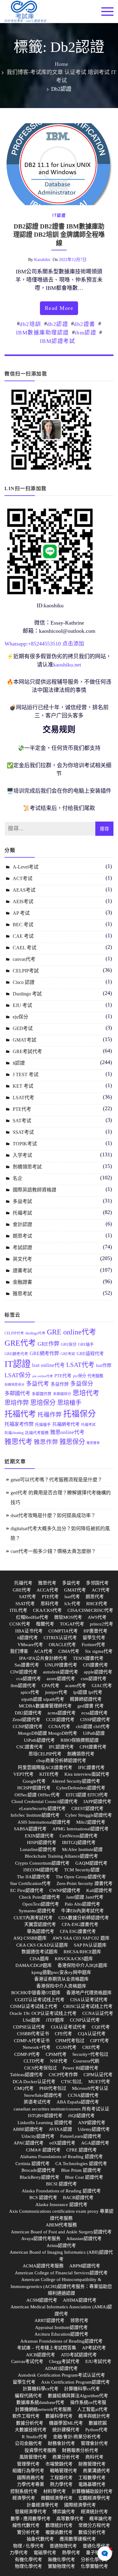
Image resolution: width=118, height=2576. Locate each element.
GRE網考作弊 (44, 1353)
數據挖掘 (98, 2423)
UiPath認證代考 (39, 1740)
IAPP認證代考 (97, 1802)
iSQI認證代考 (81, 2116)
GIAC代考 (102, 1686)
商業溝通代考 (97, 2471)
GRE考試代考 (27, 1051)
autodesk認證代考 (61, 1672)
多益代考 (38, 1384)
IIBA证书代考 (29, 1631)
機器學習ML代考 (66, 2423)
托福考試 (22, 1213)
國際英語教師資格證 (34, 1190)
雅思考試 (22, 1294)
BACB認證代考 (78, 2198)
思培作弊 (17, 1403)
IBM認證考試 (58, 341)
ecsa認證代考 (95, 1713)
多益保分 (82, 1384)
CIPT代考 (100, 2041)
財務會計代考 (61, 2443)
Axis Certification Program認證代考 (75, 2382)
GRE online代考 (72, 1332)
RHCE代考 (97, 1604)
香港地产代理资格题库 (89, 1993)
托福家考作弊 (19, 1424)
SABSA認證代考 (30, 1829)
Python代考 (97, 2430)
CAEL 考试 (25, 948)
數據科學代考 (59, 2416)
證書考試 (22, 1271)
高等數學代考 (70, 2519)
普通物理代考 (63, 2546)
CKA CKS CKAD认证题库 (42, 1945)
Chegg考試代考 (64, 2361)
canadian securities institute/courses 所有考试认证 (61, 2109)
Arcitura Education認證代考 (61, 2334)
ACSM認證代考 (42, 2300)
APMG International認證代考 (80, 1829)
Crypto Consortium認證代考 (42, 1863)
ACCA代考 (48, 1590)
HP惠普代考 (95, 1631)
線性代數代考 (26, 2525)
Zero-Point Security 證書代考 (85, 1883)
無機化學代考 (61, 2560)
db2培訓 (30, 324)
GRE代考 (20, 1343)
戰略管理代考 (64, 2471)
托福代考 (20, 1414)
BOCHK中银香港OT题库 (36, 1993)
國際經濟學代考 (80, 2505)
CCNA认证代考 (98, 2013)
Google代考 (34, 1781)
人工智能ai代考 (92, 2409)
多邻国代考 (97, 1583)
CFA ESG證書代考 (78, 1931)
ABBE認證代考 (28, 2129)
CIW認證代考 (24, 1672)
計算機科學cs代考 (41, 2389)
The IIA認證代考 (33, 1877)
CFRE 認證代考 (82, 2150)
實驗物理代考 (61, 2566)
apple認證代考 (98, 1672)
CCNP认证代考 (85, 2020)
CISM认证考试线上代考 (34, 2006)
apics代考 (30, 1692)
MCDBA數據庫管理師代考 (45, 1706)
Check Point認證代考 (40, 1897)
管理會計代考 (94, 2443)
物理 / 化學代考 (28, 2546)
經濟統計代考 (94, 2512)
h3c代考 (72, 1604)
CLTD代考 (34, 2061)
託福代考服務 (37, 1433)
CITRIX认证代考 (60, 1638)
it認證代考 (28, 1638)
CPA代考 (51, 1686)
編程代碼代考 (28, 2396)
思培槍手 (69, 1403)
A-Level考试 (26, 867)
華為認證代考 (41, 1931)
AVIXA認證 (60, 2129)
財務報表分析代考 (80, 2450)
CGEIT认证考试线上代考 (40, 2000)
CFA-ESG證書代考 (80, 1924)
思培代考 (86, 1393)
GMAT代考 (75, 1590)
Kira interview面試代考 (87, 1774)
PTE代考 (22, 1109)
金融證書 (22, 1282)
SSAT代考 (25, 1604)
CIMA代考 (69, 1651)
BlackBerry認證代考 (39, 2177)
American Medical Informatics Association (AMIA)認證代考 (61, 2310)
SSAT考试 (23, 1132)
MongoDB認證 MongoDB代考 (48, 1733)
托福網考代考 (66, 1424)
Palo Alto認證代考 (82, 1904)
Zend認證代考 (26, 1720)
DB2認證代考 (28, 1713)
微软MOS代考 (68, 1617)
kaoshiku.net (67, 665)
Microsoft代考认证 (90, 2088)
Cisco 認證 (24, 982)
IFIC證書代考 (91, 1768)
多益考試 (22, 1201)
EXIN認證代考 (39, 1836)
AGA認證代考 (95, 2143)
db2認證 (58, 324)
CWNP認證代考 (65, 1890)
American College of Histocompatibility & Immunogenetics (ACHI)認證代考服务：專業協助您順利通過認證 (61, 2286)
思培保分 (43, 1403)
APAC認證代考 (29, 2143)
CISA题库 (39, 1959)
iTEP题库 (55, 2020)
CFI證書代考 (95, 1665)
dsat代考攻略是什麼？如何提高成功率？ (53, 1515)
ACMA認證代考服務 (43, 2266)
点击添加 (73, 644)
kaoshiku (42, 260)
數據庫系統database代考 (40, 2402)
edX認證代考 (62, 2143)
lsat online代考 (48, 1365)
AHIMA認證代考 (80, 2300)
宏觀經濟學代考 (94, 2498)
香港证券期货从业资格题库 (61, 1979)
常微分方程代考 (94, 2525)
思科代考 (50, 1604)
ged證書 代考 (91, 1706)
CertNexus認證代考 (79, 1836)
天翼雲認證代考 (40, 1924)
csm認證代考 (94, 1679)
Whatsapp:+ (18, 644)
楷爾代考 (45, 1624)
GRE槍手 (86, 1344)
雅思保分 (72, 1442)
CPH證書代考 (93, 1747)
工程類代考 (61, 2478)
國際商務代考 (31, 2478)
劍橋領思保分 (15, 1385)
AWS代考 (97, 1617)
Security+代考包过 (90, 2054)
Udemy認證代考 (94, 2129)
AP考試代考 (94, 2348)
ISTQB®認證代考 (45, 2116)
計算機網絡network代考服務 (43, 2409)
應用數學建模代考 (78, 2539)
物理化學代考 (28, 2566)
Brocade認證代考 (38, 2170)
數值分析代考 (92, 2532)
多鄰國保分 (62, 1394)
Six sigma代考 (99, 1651)
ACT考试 (23, 878)
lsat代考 (72, 1597)
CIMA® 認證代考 (43, 2150)
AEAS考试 (24, 890)
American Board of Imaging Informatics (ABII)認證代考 (61, 2256)
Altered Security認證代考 (76, 1781)
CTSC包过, (72, 2082)
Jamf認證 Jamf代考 (85, 1897)
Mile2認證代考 (91, 1822)
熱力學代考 (61, 2484)
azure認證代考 (61, 1679)
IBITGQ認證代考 (79, 1842)
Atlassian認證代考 (84, 2239)
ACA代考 (43, 1651)
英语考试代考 (37, 2102)
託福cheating (14, 1433)
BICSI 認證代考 (61, 2184)
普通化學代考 (96, 2546)
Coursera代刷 (86, 2061)
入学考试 (22, 1155)
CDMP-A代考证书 (32, 2041)
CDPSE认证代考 (29, 2027)
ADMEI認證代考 (61, 2368)
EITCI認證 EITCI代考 (87, 1795)
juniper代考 (56, 1692)
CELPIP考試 (26, 971)
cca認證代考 (29, 1679)
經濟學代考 (24, 2498)
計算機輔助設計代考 (92, 2491)
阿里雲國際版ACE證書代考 (45, 1768)
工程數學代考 (92, 2478)
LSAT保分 (18, 1375)
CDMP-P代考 (27, 2054)
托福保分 (80, 1414)
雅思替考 (93, 1443)
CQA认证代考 (92, 2034)
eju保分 (20, 1017)
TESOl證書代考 (88, 1658)
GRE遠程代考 (90, 1353)
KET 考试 (23, 1086)
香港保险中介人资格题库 (61, 1986)
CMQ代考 (24, 2088)
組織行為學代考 (28, 2471)
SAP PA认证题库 (90, 1945)
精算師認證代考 (86, 1699)
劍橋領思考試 (27, 1167)
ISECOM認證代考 (41, 1870)
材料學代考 (55, 2491)
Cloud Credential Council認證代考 (45, 1802)
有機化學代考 (28, 2560)
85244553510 (46, 644)
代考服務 (95, 1376)
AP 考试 (21, 913)
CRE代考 (91, 2047)
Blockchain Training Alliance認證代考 (61, 1856)
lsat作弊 (104, 1365)
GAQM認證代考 (91, 1863)
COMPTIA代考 (63, 1631)
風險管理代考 (33, 2457)
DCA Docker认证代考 (34, 2082)
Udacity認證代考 (38, 2136)
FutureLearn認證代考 (81, 2136)
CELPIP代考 (14, 1333)
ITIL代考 (18, 1610)
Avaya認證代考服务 (41, 2239)
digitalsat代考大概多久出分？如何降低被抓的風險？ (60, 1533)
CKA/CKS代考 (47, 1610)
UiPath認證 (94, 1733)
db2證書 (85, 324)
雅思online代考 (67, 1432)
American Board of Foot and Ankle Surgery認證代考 (61, 2232)
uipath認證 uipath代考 (43, 1699)
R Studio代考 (34, 2437)
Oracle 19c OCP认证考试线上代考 (43, 2013)
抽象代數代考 (40, 2539)
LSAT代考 (23, 1098)
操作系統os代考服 (88, 2402)
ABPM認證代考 (85, 2266)
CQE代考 (101, 2027)
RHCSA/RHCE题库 (82, 1952)
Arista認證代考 (61, 2246)
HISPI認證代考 (42, 1842)
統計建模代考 (66, 2430)
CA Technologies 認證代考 (81, 2164)
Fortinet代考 (93, 1645)
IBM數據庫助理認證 (43, 333)
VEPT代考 (23, 1774)
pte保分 (79, 1376)
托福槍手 (43, 1425)
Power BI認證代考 (80, 2068)
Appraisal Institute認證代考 (61, 2327)
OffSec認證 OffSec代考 (37, 1795)
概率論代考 (101, 2519)
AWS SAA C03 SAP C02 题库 (81, 1938)
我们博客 (19, 1651)
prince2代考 (102, 1624)
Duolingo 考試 (27, 994)
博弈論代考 (64, 2512)
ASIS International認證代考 (44, 1822)
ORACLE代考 (62, 1645)
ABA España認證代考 (78, 2102)
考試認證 (22, 1247)
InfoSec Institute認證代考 (35, 1815)
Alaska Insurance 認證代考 (61, 2205)
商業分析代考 (66, 2457)
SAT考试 (22, 1121)
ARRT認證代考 (49, 2320)
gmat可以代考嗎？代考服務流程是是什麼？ (56, 1480)
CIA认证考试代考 (68, 2027)
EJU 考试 (22, 1005)
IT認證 (18, 1364)
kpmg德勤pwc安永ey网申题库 (61, 1972)
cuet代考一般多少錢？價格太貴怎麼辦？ (53, 1551)
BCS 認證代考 (43, 2198)
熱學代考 (71, 2553)
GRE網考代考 (16, 1354)
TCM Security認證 (82, 1870)
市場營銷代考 (59, 2464)
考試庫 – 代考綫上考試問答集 (47, 2348)
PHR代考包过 (53, 2088)
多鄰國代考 (17, 1393)
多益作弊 (60, 1384)
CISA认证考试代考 (89, 2000)
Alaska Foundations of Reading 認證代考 (61, 2191)
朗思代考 (95, 1597)
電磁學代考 (45, 2553)
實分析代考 (28, 2532)
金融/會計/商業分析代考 (77, 2437)
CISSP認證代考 (95, 1720)
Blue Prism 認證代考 (81, 2170)
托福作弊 (50, 1415)
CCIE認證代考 (60, 1720)
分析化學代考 (94, 2560)
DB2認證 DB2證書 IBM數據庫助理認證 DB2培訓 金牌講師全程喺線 (59, 235)
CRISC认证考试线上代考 (88, 2006)
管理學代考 (28, 2464)
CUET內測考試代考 (33, 1918)
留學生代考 (94, 1638)
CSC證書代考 (30, 1747)
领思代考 (79, 2320)
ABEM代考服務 (61, 2225)
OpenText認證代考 (41, 1904)
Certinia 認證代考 (33, 2164)
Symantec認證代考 (37, 1911)
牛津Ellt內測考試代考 (82, 1911)
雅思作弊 (46, 1442)
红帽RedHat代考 (32, 1617)
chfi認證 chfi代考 (93, 1727)
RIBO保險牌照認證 (80, 1740)
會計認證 (22, 1224)
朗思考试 (22, 1236)
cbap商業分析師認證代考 (61, 1761)
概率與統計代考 (94, 2416)
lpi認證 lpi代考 (88, 1692)
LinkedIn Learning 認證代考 (45, 2123)
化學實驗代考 (94, 2566)
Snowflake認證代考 (43, 2095)
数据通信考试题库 (40, 1952)
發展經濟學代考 (31, 2512)
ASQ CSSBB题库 (30, 1938)
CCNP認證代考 (28, 1727)
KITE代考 (49, 1774)
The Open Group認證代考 (81, 1877)
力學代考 (19, 2553)
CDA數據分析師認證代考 (84, 1918)
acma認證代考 (62, 1713)
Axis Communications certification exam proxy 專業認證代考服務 (61, 2215)
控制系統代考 (24, 2491)
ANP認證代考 (92, 2123)
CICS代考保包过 (41, 2068)
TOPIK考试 (25, 1144)
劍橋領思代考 (81, 1754)
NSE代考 (59, 2061)
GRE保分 (69, 1344)
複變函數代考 (59, 2532)
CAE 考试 (23, 936)
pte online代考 (43, 1376)
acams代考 (75, 1686)
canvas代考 (24, 959)
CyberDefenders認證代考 (81, 1788)
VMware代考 (30, 1645)
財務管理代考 (92, 2464)
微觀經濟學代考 (57, 2498)
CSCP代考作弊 (63, 2075)
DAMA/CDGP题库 (34, 1965)
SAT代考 (28, 1597)
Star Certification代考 (30, 1883)
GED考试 (23, 1028)
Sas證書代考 (27, 1665)
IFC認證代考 (61, 1747)
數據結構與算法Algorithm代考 (78, 2396)
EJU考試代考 (98, 2361)
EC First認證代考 (27, 1890)
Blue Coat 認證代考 (84, 2177)
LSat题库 (31, 2020)
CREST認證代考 (87, 1808)
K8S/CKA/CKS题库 (74, 1959)
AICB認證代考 (41, 2355)
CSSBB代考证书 (33, 2034)
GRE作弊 (48, 1344)
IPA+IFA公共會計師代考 (43, 1658)
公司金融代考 (28, 2443)
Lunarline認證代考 (38, 1849)
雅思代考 (18, 1442)
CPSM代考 (56, 2054)
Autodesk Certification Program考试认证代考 (61, 2375)
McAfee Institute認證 (82, 1849)
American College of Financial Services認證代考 (61, 2273)
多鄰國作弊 (42, 1394)
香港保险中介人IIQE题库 (82, 1965)
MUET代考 (99, 2082)
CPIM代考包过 (70, 2041)
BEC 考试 (23, 925)
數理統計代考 (59, 2525)
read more (59, 308)
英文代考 (22, 1259)
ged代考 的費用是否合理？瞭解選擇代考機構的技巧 (61, 1498)
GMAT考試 (25, 1040)
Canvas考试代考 (27, 2361)
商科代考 (94, 2457)
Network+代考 (37, 2047)
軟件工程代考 (26, 2416)
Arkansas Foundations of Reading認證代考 (61, 2341)
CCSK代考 (20, 1624)
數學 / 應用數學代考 (31, 2519)
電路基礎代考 (92, 2484)
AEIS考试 (23, 902)
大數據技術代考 (31, 2430)
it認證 (59, 215)
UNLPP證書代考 (61, 1665)
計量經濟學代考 (43, 2505)
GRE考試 (68, 1354)
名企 (18, 1178)
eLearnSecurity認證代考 (42, 1808)
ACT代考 (101, 1590)
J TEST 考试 (26, 1074)
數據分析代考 (30, 2423)
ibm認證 (86, 333)
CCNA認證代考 (83, 2095)
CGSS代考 (66, 2047)
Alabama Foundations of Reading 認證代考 (61, 2157)
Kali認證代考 (99, 1890)
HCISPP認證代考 (34, 1788)
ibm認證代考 (23, 1686)
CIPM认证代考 (98, 2075)
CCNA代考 (59, 1727)
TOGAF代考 (72, 1624)
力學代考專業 (31, 2484)
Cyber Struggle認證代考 (89, 1815)
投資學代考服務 (40, 2450)
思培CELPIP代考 (45, 1754)
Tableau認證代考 (26, 2075)
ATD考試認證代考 (79, 2355)
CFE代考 (63, 2034)
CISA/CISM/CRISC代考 (90, 1610)
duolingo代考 (35, 1333)
